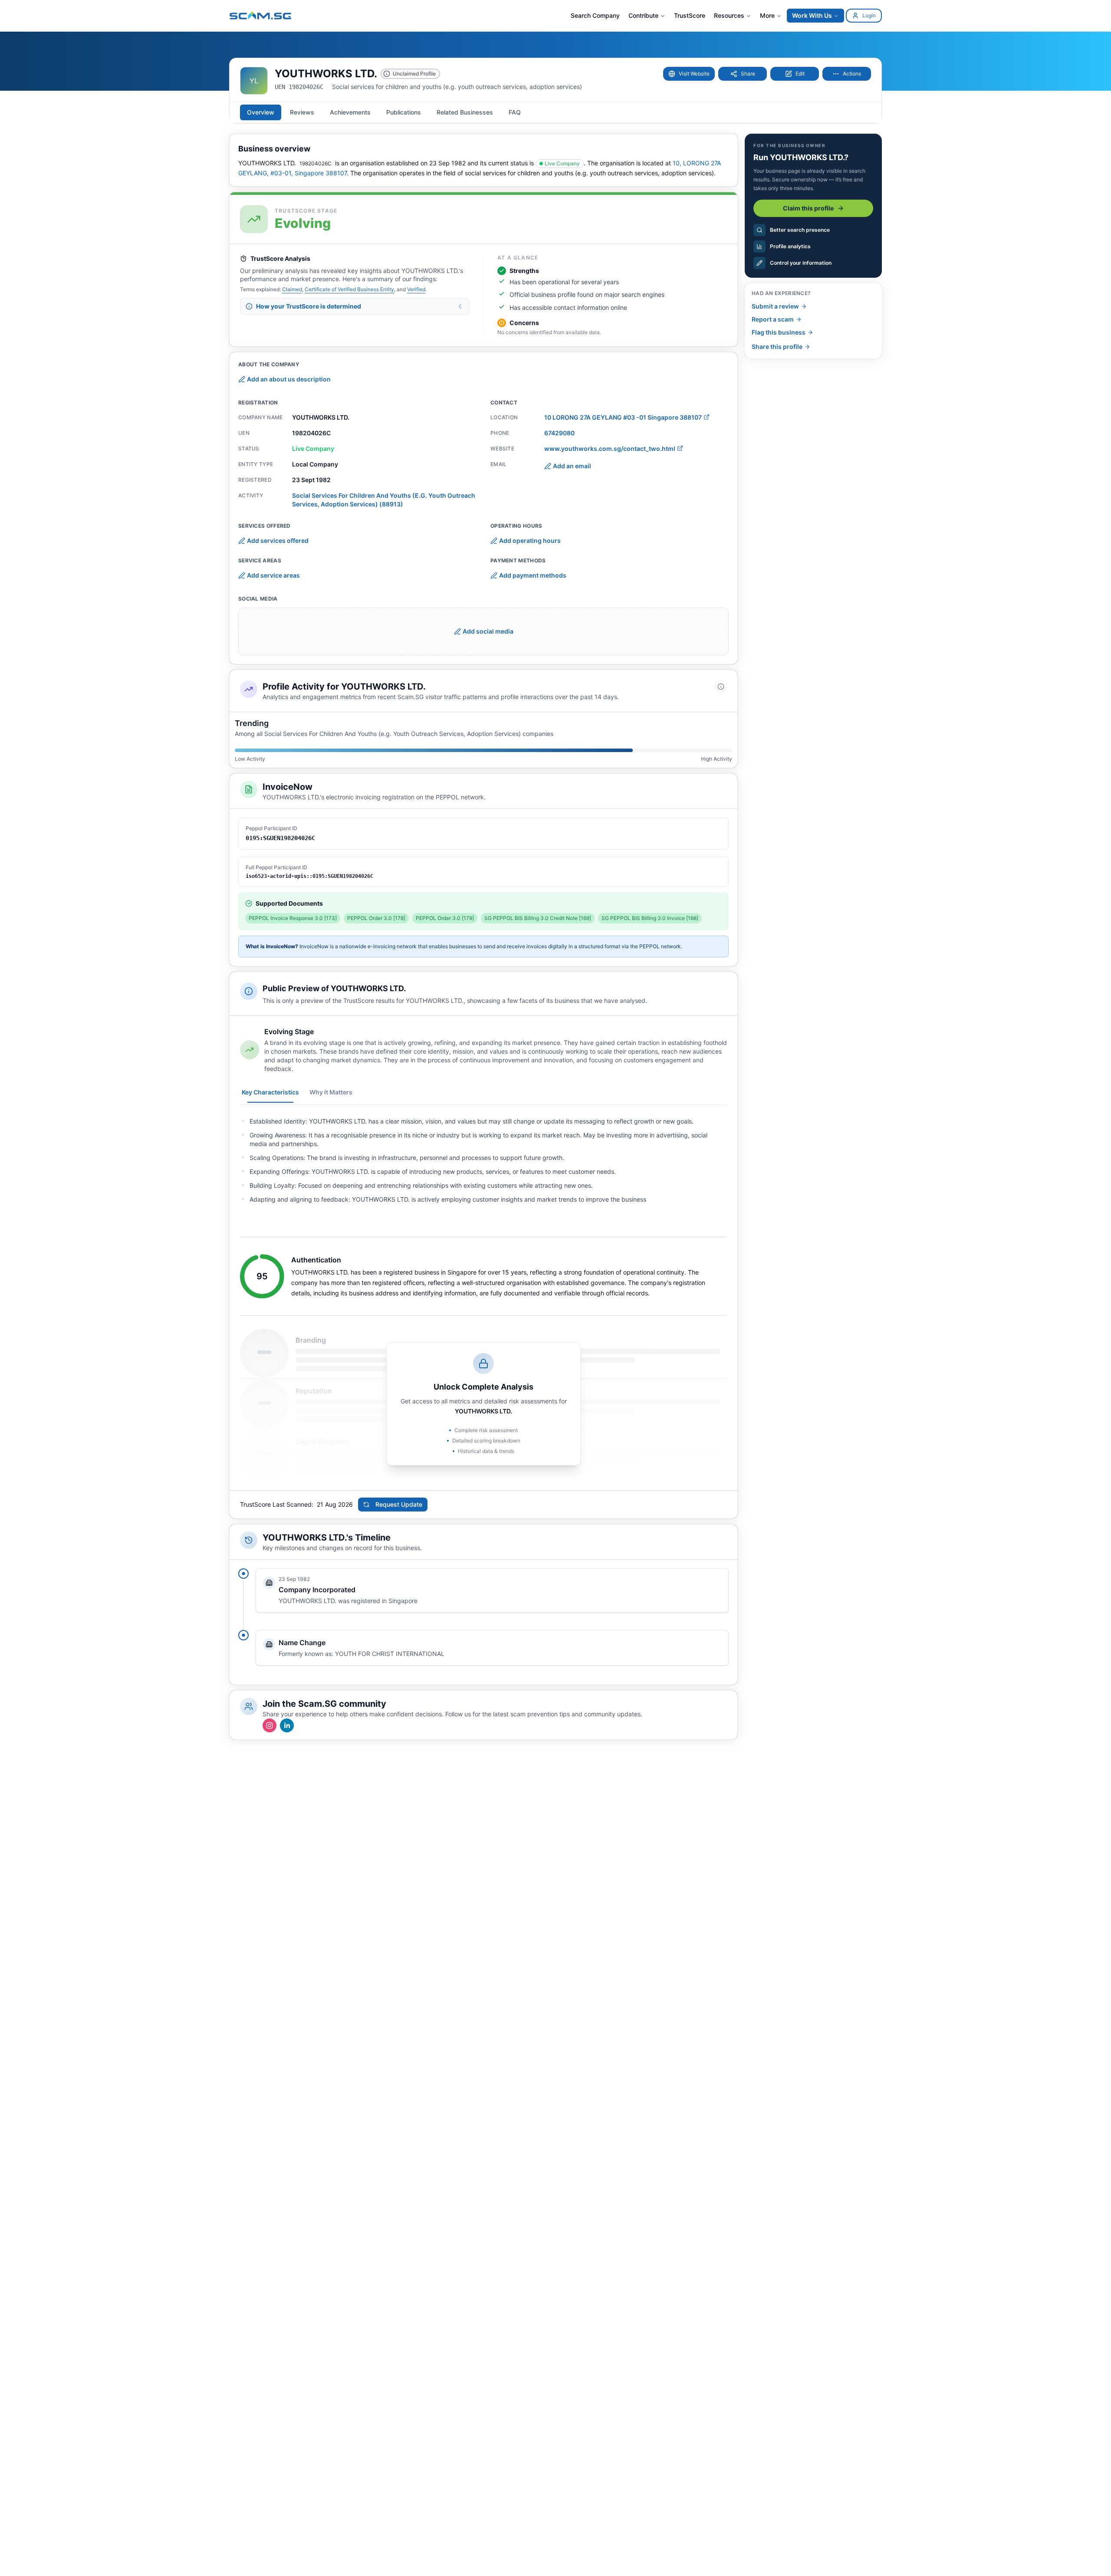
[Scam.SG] (261, 15)
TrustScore (690, 15)
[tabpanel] (483, 1160)
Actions (852, 74)
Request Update (399, 1504)
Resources (729, 15)
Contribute (643, 15)
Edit (800, 74)
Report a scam (773, 319)
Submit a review (775, 306)
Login (869, 15)
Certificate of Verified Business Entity (349, 289)
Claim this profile (808, 208)
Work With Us (812, 15)
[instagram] (270, 1725)
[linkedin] (287, 1725)
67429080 (559, 433)
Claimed (292, 289)
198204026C (316, 163)
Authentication (316, 1260)
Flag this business (779, 332)
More (767, 15)
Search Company (595, 15)
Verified (416, 289)
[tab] (261, 112)
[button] (689, 74)
